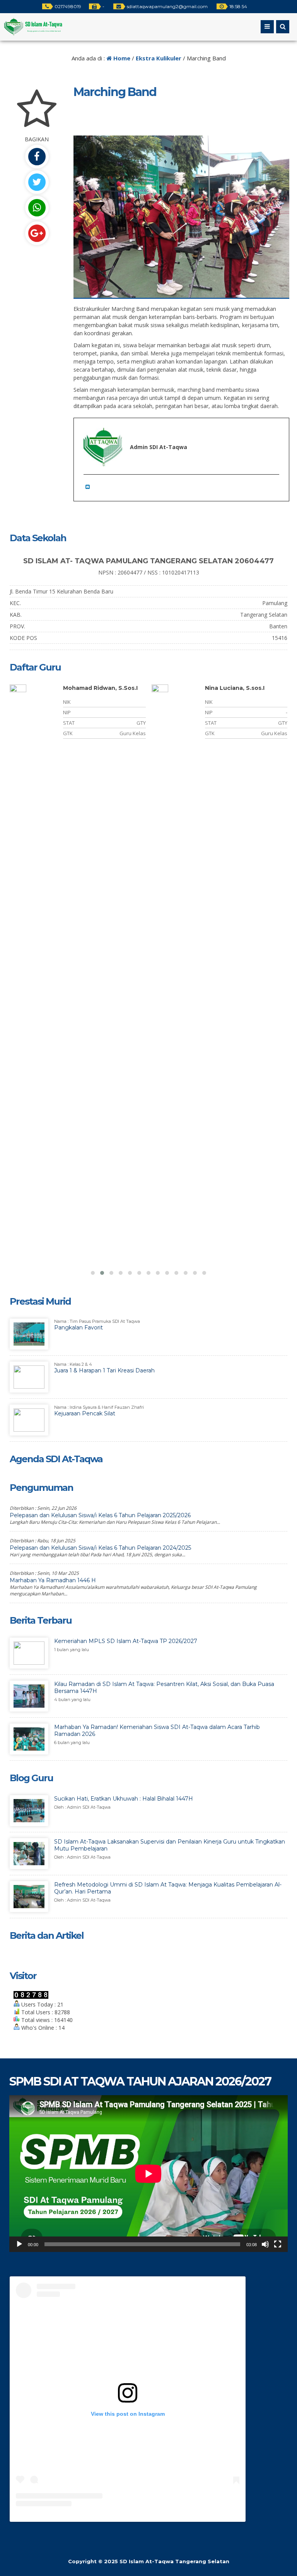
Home (121, 58)
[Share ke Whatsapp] (37, 208)
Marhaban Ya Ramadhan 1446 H (53, 1580)
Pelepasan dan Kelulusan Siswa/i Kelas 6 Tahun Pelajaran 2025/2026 (100, 1515)
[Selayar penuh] (278, 2244)
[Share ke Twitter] (37, 182)
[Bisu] (265, 2244)
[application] (148, 2174)
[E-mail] (89, 486)
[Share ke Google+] (37, 233)
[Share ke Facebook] (37, 157)
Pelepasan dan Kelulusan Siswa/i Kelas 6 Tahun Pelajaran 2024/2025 (100, 1548)
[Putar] (19, 2244)
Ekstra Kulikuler (159, 58)
